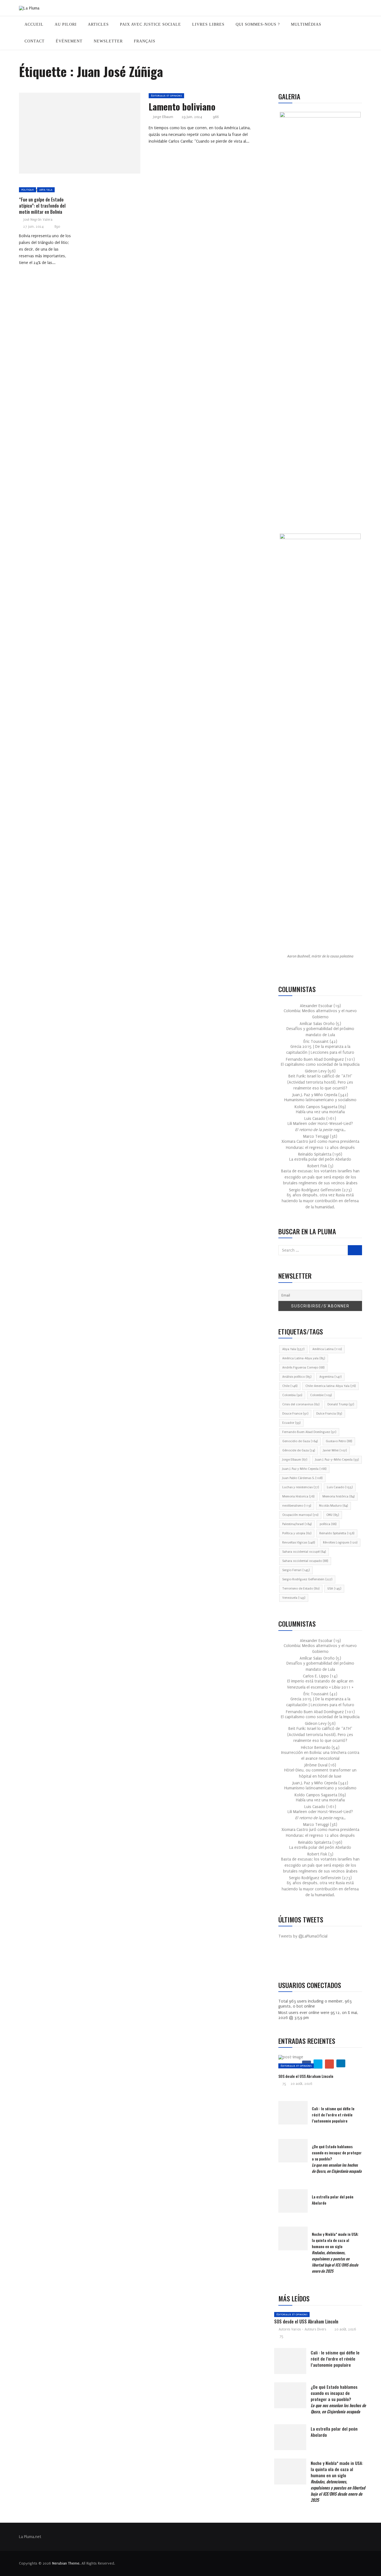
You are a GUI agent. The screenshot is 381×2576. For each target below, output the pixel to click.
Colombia (292, 1395)
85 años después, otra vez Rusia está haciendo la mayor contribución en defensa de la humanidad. (320, 1201)
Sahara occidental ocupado (305, 1561)
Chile (290, 1386)
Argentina (330, 1377)
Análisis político (297, 1377)
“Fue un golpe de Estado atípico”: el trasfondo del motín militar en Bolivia (42, 206)
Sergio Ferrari (296, 1570)
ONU (333, 1515)
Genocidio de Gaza (300, 1441)
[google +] (90, 135)
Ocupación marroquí (300, 1515)
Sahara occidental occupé (304, 1552)
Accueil (34, 24)
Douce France (295, 1414)
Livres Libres (208, 24)
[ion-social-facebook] (287, 1960)
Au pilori (66, 24)
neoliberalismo (297, 1506)
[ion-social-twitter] (299, 1960)
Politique (27, 190)
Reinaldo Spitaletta (337, 1533)
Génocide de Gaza (299, 1450)
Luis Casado (340, 1487)
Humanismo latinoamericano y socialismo (320, 1100)
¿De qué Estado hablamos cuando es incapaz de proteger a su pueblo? (338, 2399)
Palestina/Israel (297, 1524)
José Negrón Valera (38, 220)
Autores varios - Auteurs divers (302, 2329)
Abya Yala (46, 190)
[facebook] (64, 135)
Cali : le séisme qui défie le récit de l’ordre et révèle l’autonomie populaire (333, 2115)
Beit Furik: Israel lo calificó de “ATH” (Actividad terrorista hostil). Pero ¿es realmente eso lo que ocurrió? (320, 1082)
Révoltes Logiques (340, 1543)
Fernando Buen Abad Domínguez (309, 1432)
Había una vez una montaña (320, 1112)
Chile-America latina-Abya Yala (331, 1386)
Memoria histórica (338, 1496)
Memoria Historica (298, 1496)
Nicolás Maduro (333, 1506)
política (328, 1524)
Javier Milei (335, 1450)
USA (334, 1589)
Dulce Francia (329, 1414)
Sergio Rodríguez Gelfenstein (307, 1579)
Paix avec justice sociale (150, 24)
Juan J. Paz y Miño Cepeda (304, 1469)
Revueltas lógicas (299, 1543)
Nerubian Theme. (66, 2563)
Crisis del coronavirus (301, 1404)
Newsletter (108, 41)
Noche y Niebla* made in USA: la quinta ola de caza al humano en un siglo (335, 2252)
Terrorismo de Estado (301, 1589)
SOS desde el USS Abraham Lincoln (306, 2076)
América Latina (327, 1349)
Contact (35, 41)
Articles (98, 24)
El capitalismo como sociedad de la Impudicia (320, 1064)
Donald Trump (341, 1404)
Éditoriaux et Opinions (166, 96)
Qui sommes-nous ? (258, 24)
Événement (69, 41)
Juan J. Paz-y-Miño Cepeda (337, 1460)
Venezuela (294, 1598)
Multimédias (306, 24)
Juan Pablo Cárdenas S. (302, 1478)
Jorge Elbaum (163, 117)
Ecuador (291, 1423)
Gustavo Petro (339, 1441)
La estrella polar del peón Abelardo (320, 1159)
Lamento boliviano (182, 106)
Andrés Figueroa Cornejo (303, 1368)
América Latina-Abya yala (304, 1358)
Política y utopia (297, 1533)
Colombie (321, 1395)
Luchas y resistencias (301, 1487)
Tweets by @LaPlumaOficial (303, 1936)
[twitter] (77, 135)
